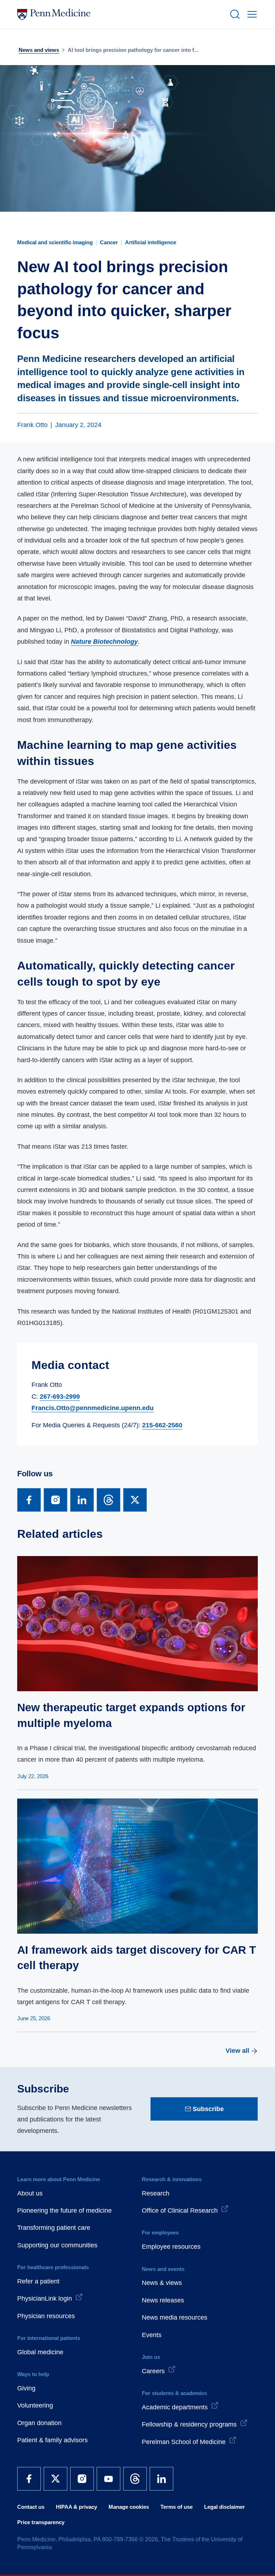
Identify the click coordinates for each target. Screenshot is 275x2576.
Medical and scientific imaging (55, 242)
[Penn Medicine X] (56, 2479)
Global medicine (40, 2352)
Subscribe (208, 2109)
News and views (39, 50)
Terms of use (177, 2507)
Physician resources (46, 2316)
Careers (153, 2371)
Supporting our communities (57, 2245)
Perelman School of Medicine (184, 2442)
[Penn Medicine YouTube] (108, 2479)
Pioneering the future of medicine (64, 2211)
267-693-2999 (60, 1397)
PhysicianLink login (45, 2298)
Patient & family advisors (52, 2440)
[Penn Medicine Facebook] (29, 2479)
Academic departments (175, 2407)
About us (30, 2193)
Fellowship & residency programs (189, 2424)
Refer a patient (38, 2281)
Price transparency (41, 2522)
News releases (163, 2300)
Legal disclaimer (225, 2507)
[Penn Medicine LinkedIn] (161, 2479)
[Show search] (233, 14)
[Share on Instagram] (56, 1500)
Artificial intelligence (151, 242)
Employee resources (171, 2247)
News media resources (175, 2317)
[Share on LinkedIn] (82, 1500)
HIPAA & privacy (76, 2507)
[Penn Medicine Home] (120, 14)
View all (237, 2051)
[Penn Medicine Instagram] (82, 2479)
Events (152, 2335)
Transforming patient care (54, 2228)
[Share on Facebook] (29, 1500)
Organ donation (39, 2423)
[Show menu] (251, 14)
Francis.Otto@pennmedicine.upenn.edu (93, 1408)
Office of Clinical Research (180, 2211)
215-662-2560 (162, 1425)
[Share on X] (135, 1500)
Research (156, 2193)
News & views (162, 2283)
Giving (26, 2388)
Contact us (31, 2507)
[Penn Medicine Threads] (135, 2479)
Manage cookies (129, 2507)
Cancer (109, 242)
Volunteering (35, 2405)
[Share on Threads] (108, 1500)
